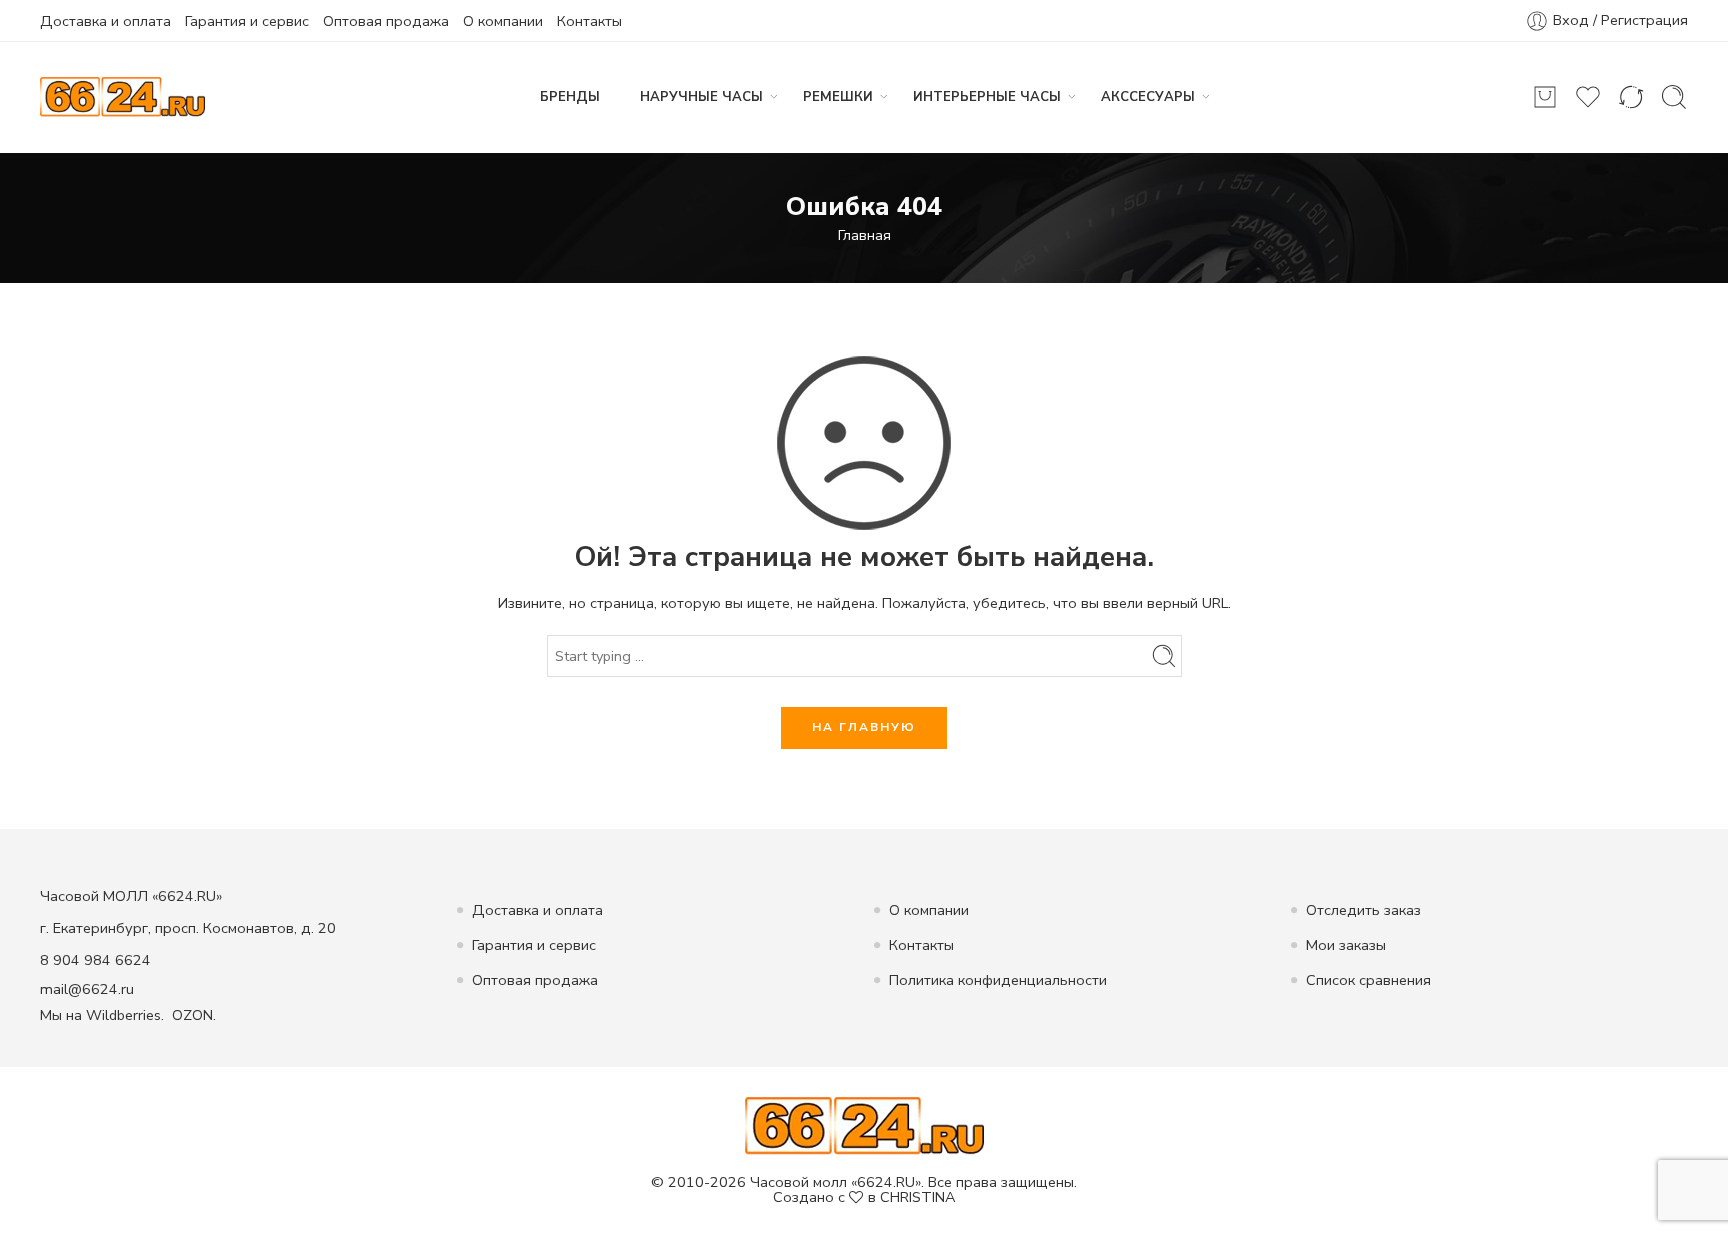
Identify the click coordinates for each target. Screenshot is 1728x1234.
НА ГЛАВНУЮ (864, 727)
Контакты (589, 21)
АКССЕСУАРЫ (1148, 97)
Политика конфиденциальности (998, 980)
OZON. (194, 1015)
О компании (503, 21)
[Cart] (1545, 97)
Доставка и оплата (105, 21)
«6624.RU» (886, 1182)
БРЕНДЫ (570, 97)
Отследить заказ (1363, 910)
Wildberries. (125, 1015)
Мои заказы (1346, 945)
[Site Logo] (864, 1125)
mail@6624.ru (87, 989)
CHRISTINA (918, 1197)
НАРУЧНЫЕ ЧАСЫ (701, 97)
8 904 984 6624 (95, 960)
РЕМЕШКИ (838, 97)
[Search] (1674, 97)
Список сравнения (1368, 980)
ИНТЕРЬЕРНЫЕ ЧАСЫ (987, 97)
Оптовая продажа (386, 21)
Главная (864, 235)
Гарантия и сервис (247, 21)
